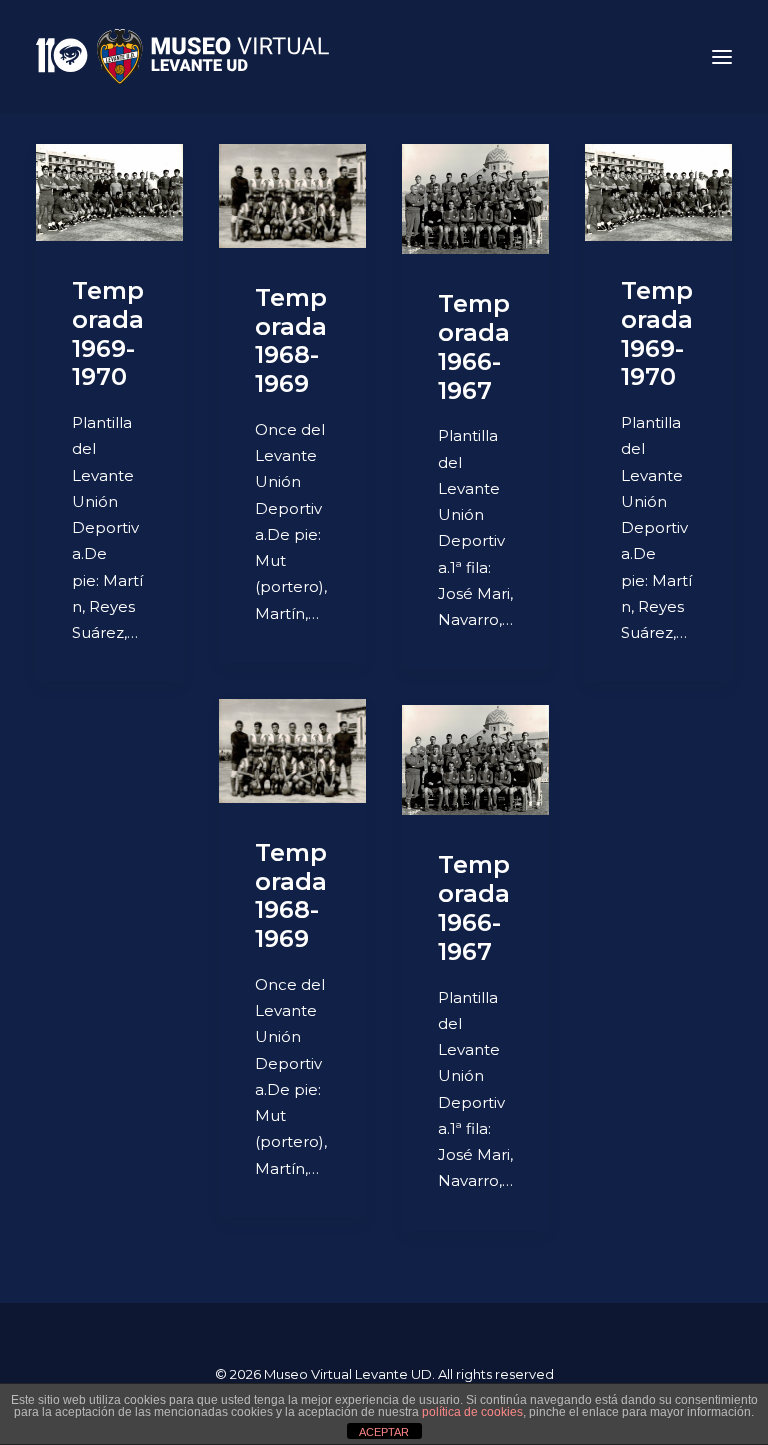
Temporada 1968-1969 (291, 340)
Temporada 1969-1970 (108, 333)
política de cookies (472, 1412)
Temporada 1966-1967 (474, 346)
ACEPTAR (384, 1432)
